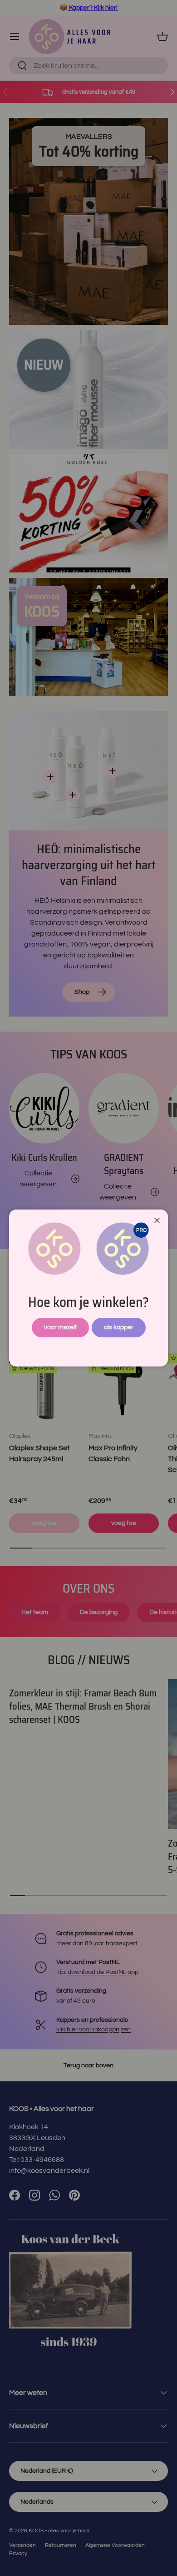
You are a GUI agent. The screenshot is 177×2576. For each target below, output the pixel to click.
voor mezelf (60, 1327)
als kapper (119, 1327)
